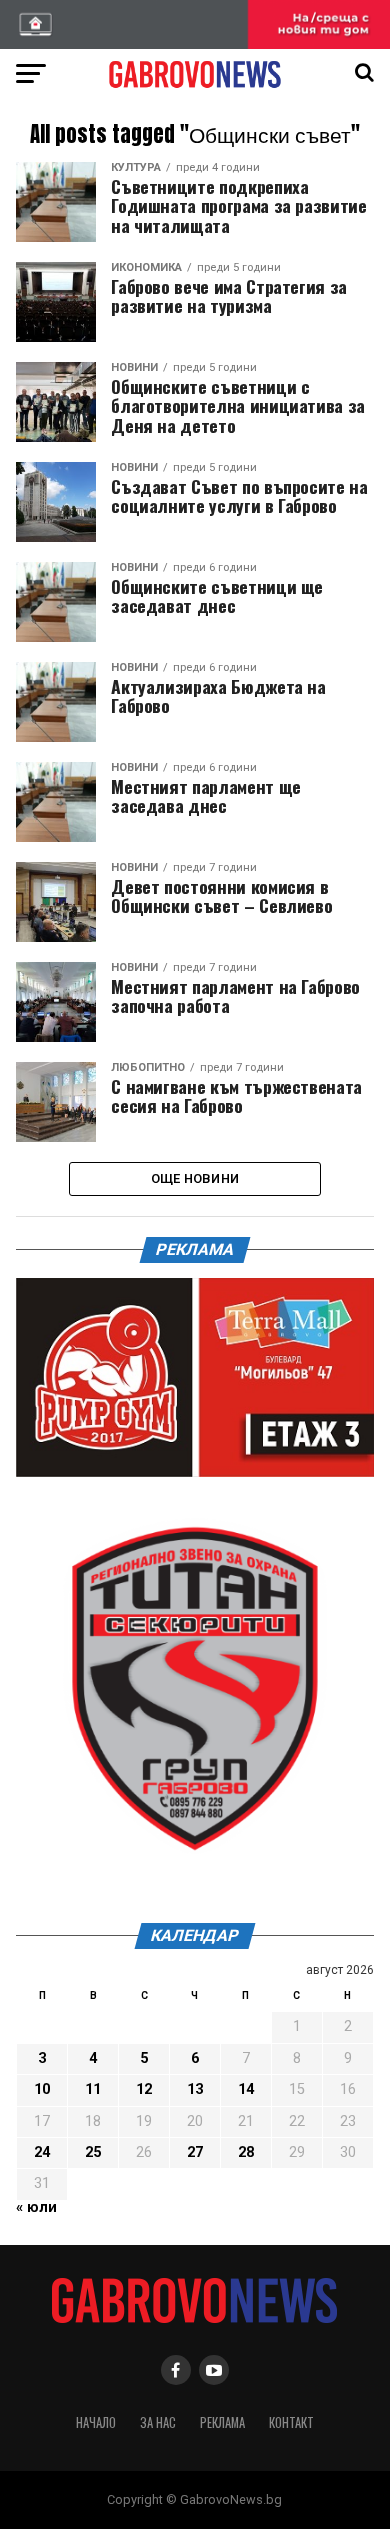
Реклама (222, 2422)
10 (42, 2089)
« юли (36, 2207)
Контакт (291, 2422)
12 (144, 2089)
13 (195, 2089)
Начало (96, 2422)
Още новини (195, 1178)
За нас (158, 2422)
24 (42, 2152)
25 (93, 2152)
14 (246, 2089)
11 (93, 2089)
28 (246, 2152)
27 (195, 2152)
